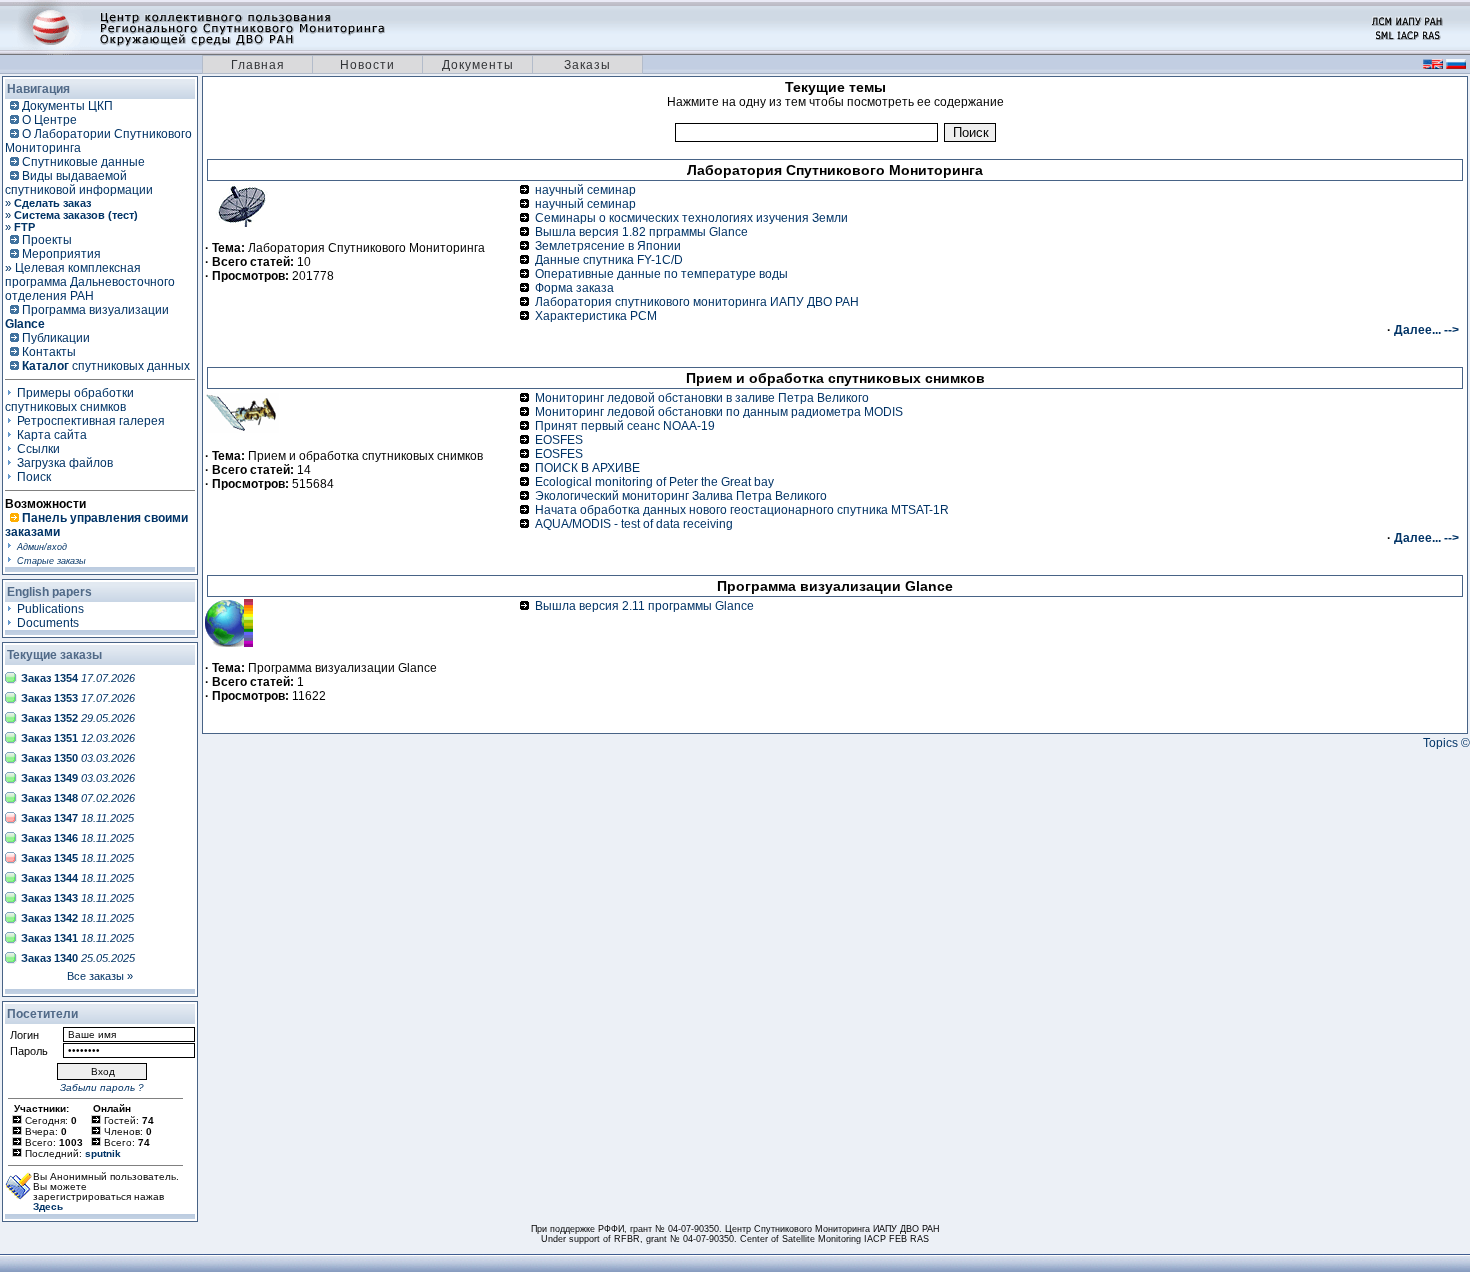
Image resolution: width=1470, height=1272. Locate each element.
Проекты (47, 240)
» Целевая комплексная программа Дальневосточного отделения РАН (90, 282)
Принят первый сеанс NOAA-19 (625, 426)
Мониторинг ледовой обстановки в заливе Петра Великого (702, 398)
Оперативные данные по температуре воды (661, 274)
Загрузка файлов (65, 463)
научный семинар (585, 190)
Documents (48, 623)
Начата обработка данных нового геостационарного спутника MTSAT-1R (742, 510)
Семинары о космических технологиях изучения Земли (691, 218)
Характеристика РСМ (596, 316)
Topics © (1446, 743)
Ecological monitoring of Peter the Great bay (654, 482)
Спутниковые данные (83, 162)
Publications (50, 609)
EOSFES (559, 440)
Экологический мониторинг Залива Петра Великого (681, 496)
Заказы (587, 65)
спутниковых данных (106, 366)
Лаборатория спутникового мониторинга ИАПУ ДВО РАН (697, 302)
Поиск (34, 477)
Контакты (49, 352)
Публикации (56, 338)
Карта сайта (52, 435)
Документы (478, 65)
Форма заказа (574, 288)
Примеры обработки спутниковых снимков (69, 400)
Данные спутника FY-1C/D (609, 260)
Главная (258, 65)
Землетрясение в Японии (608, 246)
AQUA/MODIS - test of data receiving (634, 524)
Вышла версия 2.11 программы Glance (644, 606)
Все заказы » (100, 976)
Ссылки (38, 449)
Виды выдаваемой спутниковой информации (79, 183)
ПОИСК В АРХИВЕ (587, 468)
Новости (367, 65)
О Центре (49, 120)
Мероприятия (61, 254)
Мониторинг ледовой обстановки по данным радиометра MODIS (719, 412)
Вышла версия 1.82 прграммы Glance (641, 232)
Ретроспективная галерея (91, 421)
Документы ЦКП (67, 106)
